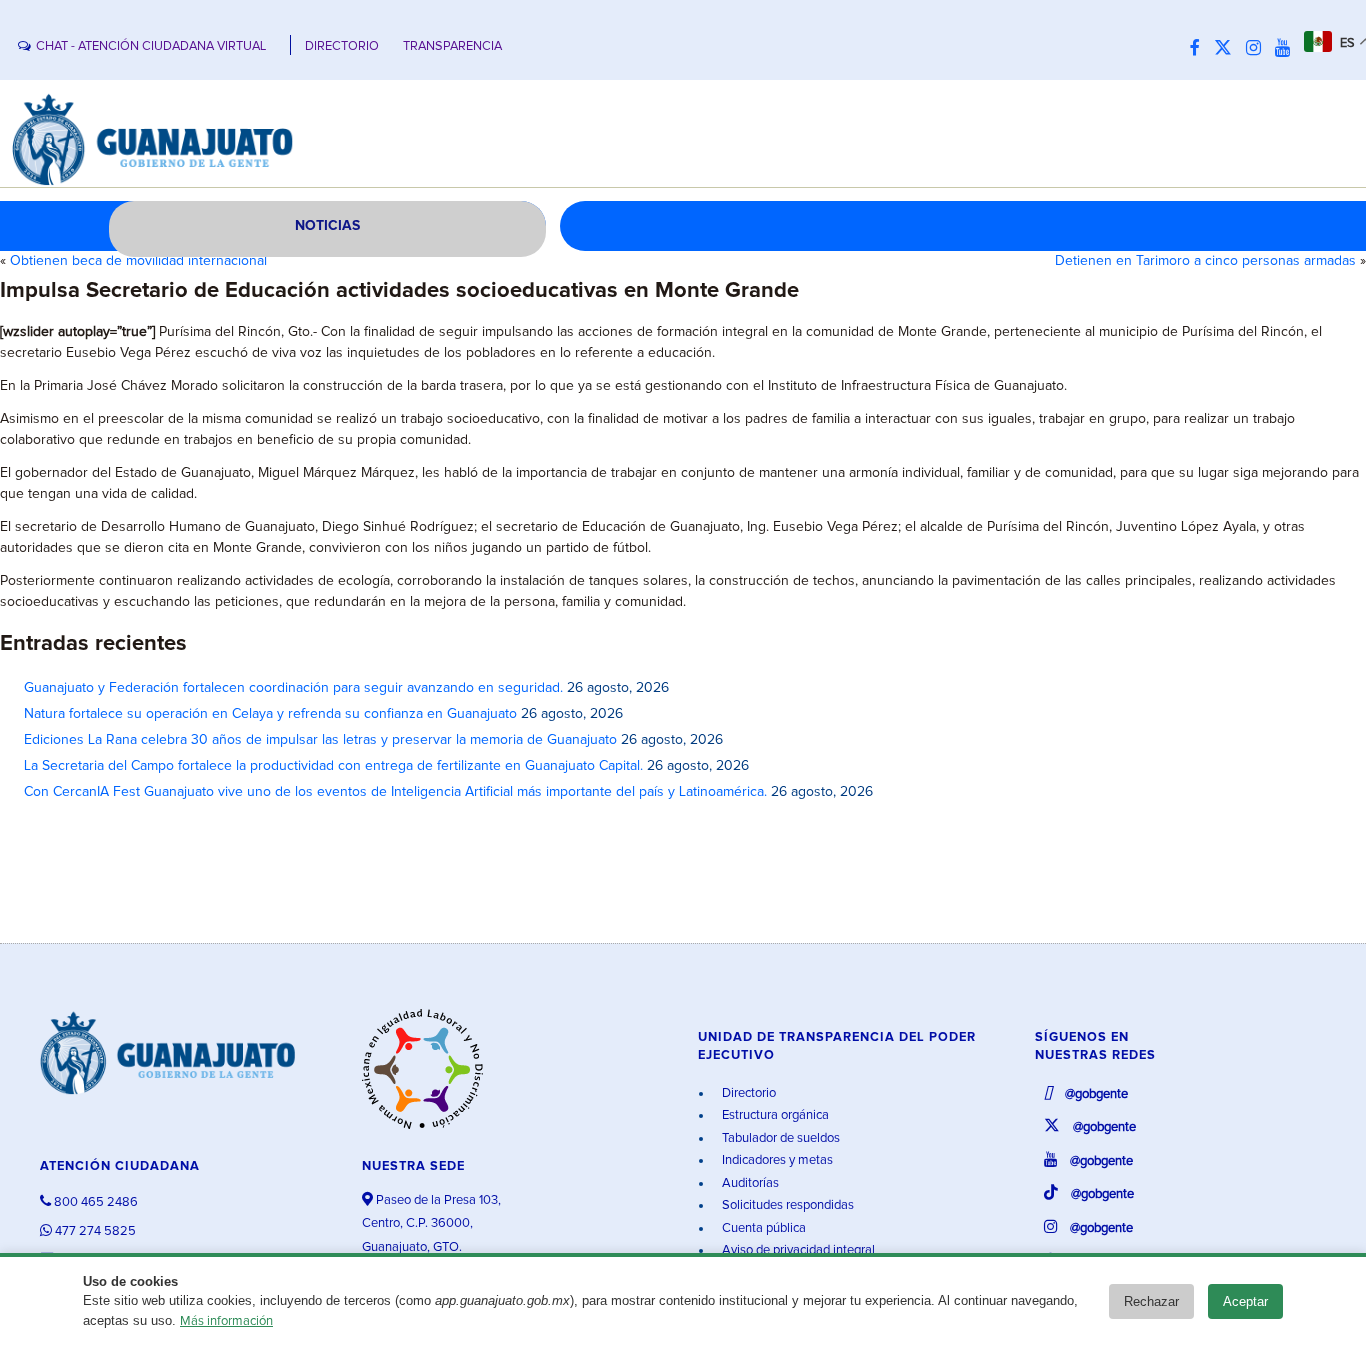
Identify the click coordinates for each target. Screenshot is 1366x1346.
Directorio (747, 1093)
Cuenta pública (762, 1228)
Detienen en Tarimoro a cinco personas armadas (1205, 261)
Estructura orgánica (774, 1115)
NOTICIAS (327, 226)
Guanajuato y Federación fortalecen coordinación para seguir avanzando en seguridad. (293, 688)
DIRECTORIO (342, 46)
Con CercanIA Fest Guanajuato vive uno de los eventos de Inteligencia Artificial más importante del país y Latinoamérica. (395, 792)
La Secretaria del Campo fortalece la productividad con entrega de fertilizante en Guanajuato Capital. (333, 766)
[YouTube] (1287, 49)
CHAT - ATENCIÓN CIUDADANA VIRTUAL (151, 46)
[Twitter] (1228, 49)
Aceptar (1245, 1301)
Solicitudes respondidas (786, 1205)
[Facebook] (1200, 49)
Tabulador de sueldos (779, 1138)
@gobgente (1095, 1094)
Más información (226, 1321)
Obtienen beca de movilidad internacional (138, 261)
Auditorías (749, 1183)
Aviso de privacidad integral (797, 1250)
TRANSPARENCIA (452, 46)
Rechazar (1151, 1301)
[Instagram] (1258, 49)
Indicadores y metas (776, 1160)
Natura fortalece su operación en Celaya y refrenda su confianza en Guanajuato (270, 714)
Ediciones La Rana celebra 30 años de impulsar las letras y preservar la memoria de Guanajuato (320, 740)
